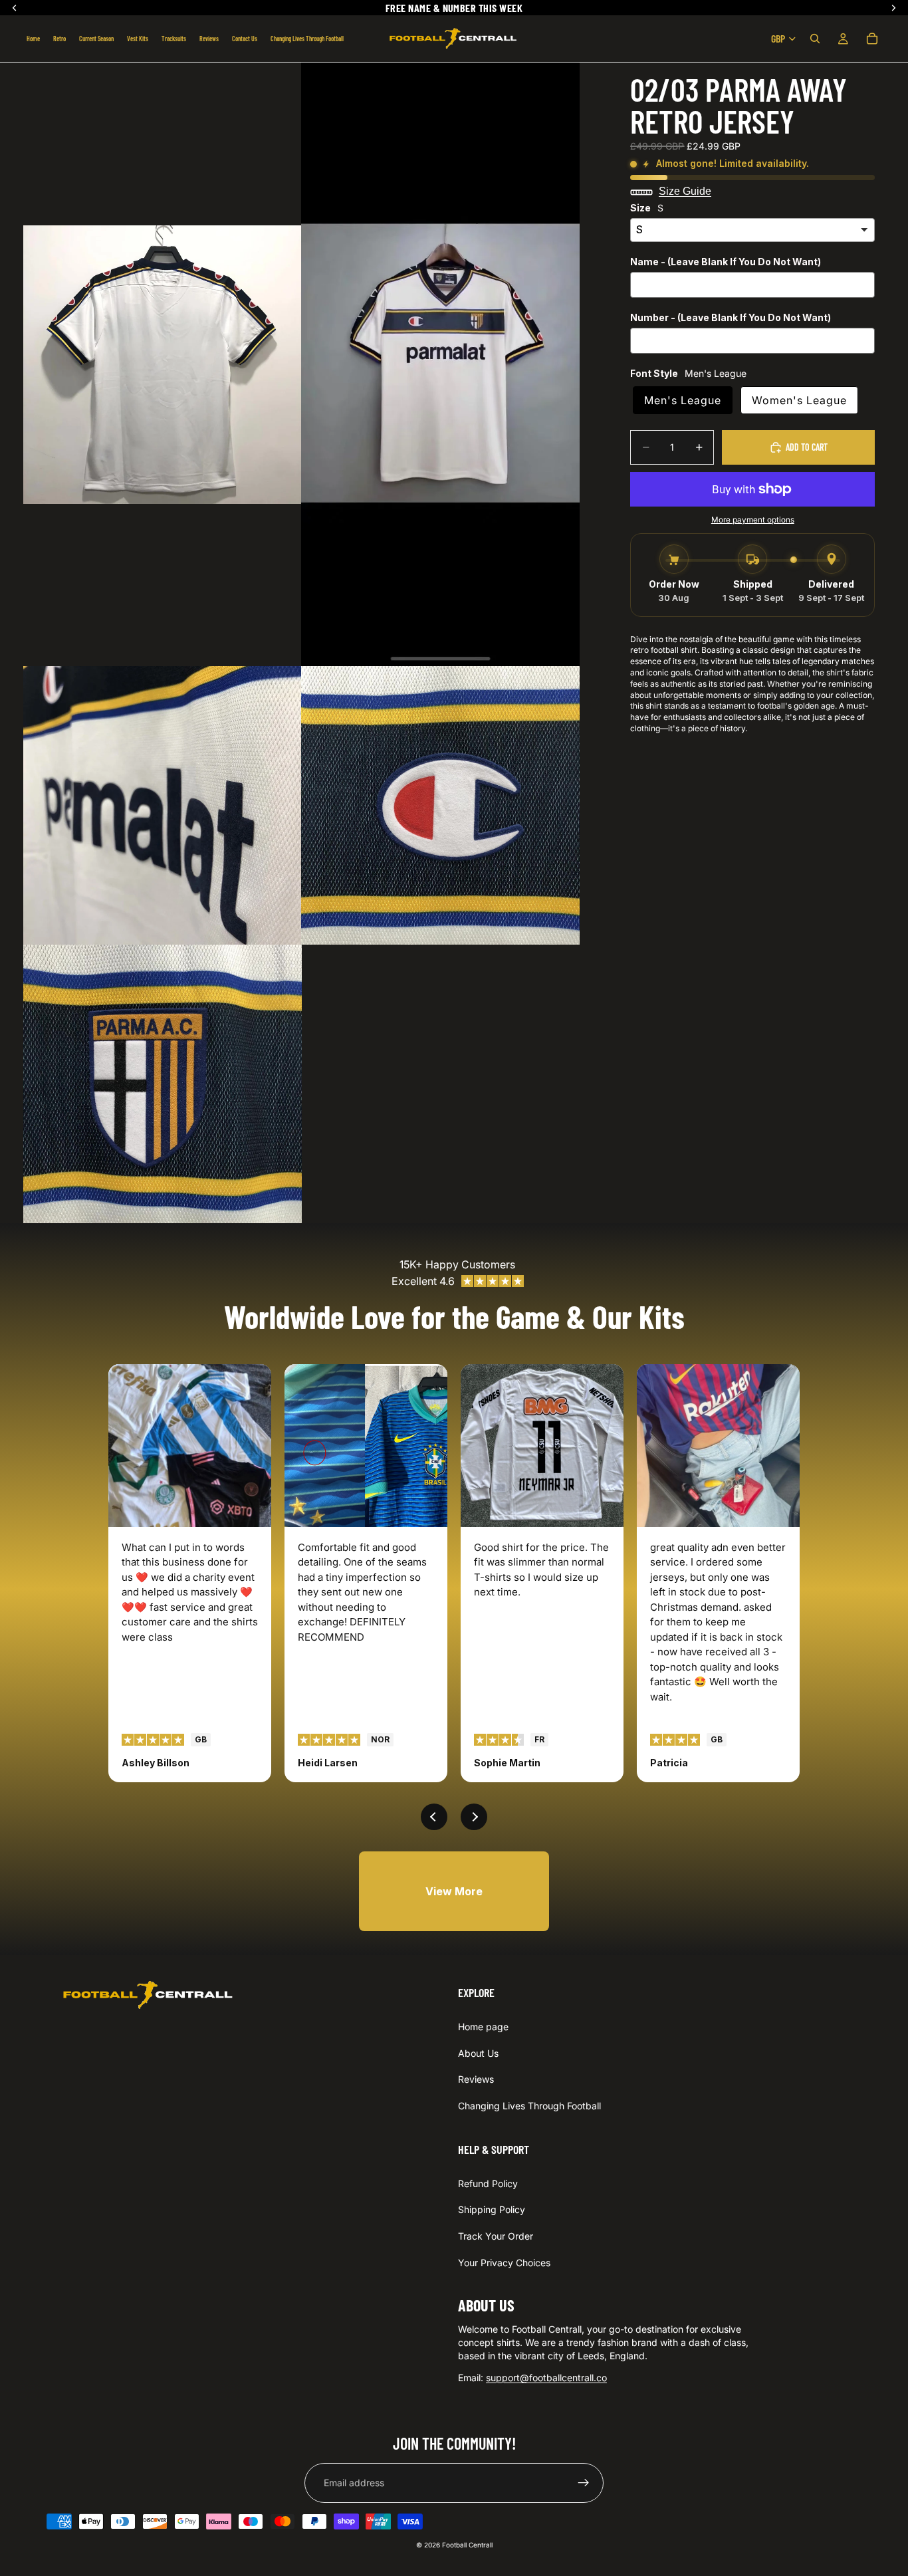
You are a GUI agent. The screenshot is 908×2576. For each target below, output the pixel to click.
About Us (478, 2053)
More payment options (753, 520)
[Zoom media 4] (440, 805)
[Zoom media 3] (163, 805)
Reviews (476, 2079)
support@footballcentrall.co (546, 2378)
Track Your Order (496, 2236)
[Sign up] (584, 2483)
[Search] (815, 39)
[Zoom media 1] (163, 364)
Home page (483, 2027)
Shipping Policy (492, 2209)
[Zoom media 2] (440, 364)
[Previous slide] (434, 1817)
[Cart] (872, 39)
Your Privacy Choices (504, 2262)
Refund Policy (488, 2183)
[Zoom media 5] (163, 1084)
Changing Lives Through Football (529, 2106)
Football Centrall (467, 2545)
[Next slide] (474, 1817)
